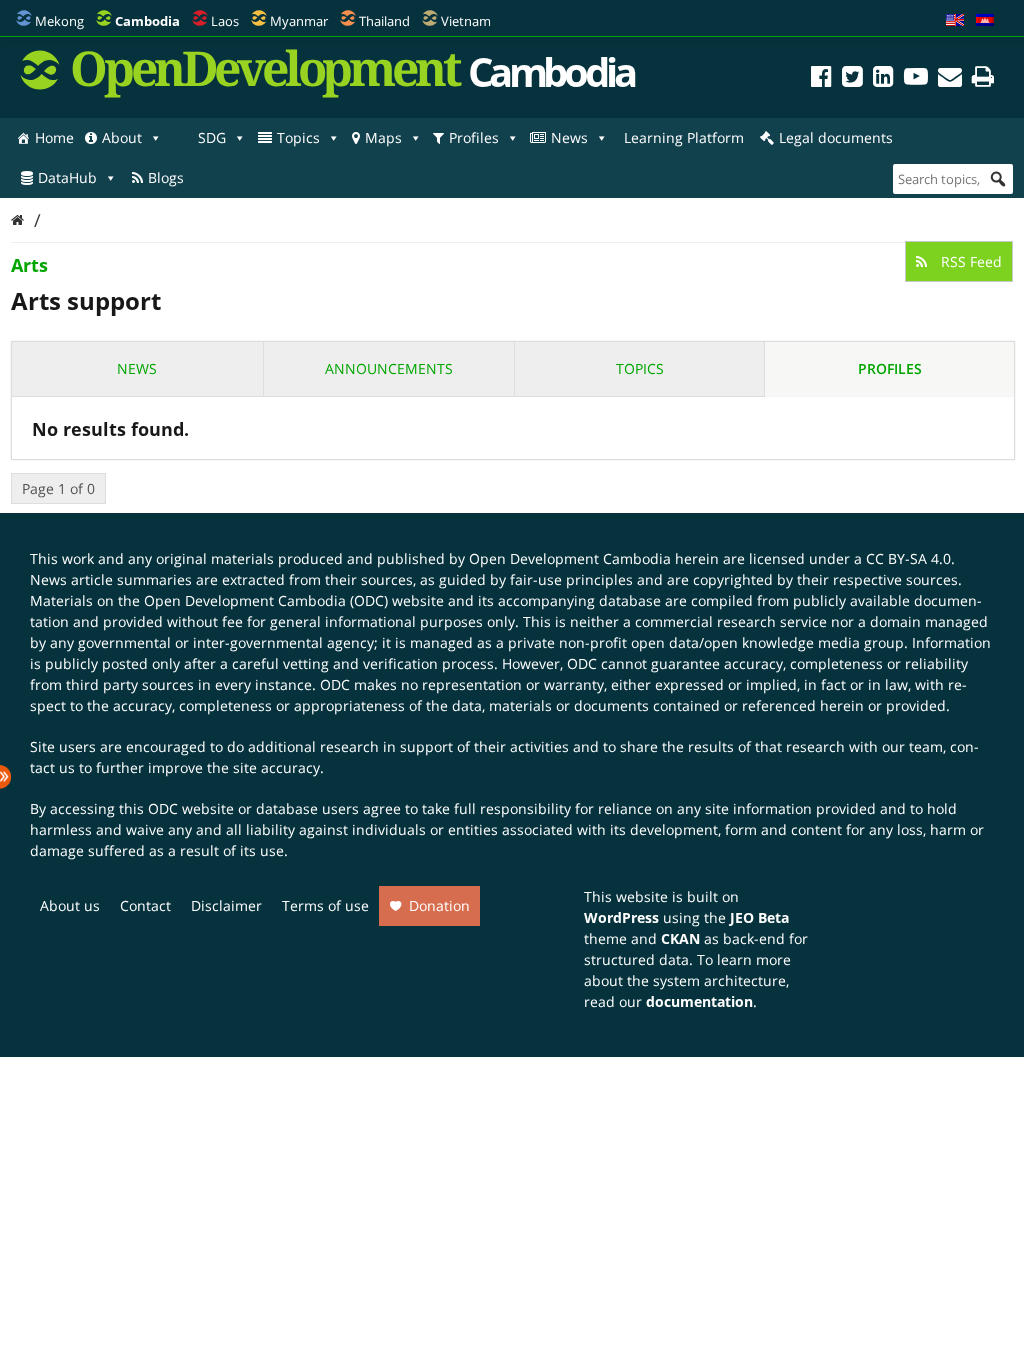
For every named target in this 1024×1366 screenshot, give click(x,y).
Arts (29, 265)
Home (54, 137)
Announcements (389, 368)
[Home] (17, 219)
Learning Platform (684, 137)
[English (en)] (955, 21)
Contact (145, 905)
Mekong (59, 21)
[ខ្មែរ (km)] (985, 21)
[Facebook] (821, 79)
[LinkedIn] (883, 79)
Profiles (474, 137)
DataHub (67, 177)
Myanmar (299, 21)
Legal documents (836, 137)
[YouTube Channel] (916, 79)
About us (70, 905)
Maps (383, 137)
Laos (225, 21)
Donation (439, 905)
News (569, 137)
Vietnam (466, 21)
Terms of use (325, 905)
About (122, 137)
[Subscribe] (950, 79)
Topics (298, 137)
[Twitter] (852, 79)
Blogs (166, 177)
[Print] (983, 79)
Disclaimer (226, 905)
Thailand (384, 21)
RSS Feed (969, 261)
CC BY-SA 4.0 (908, 558)
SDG (212, 137)
